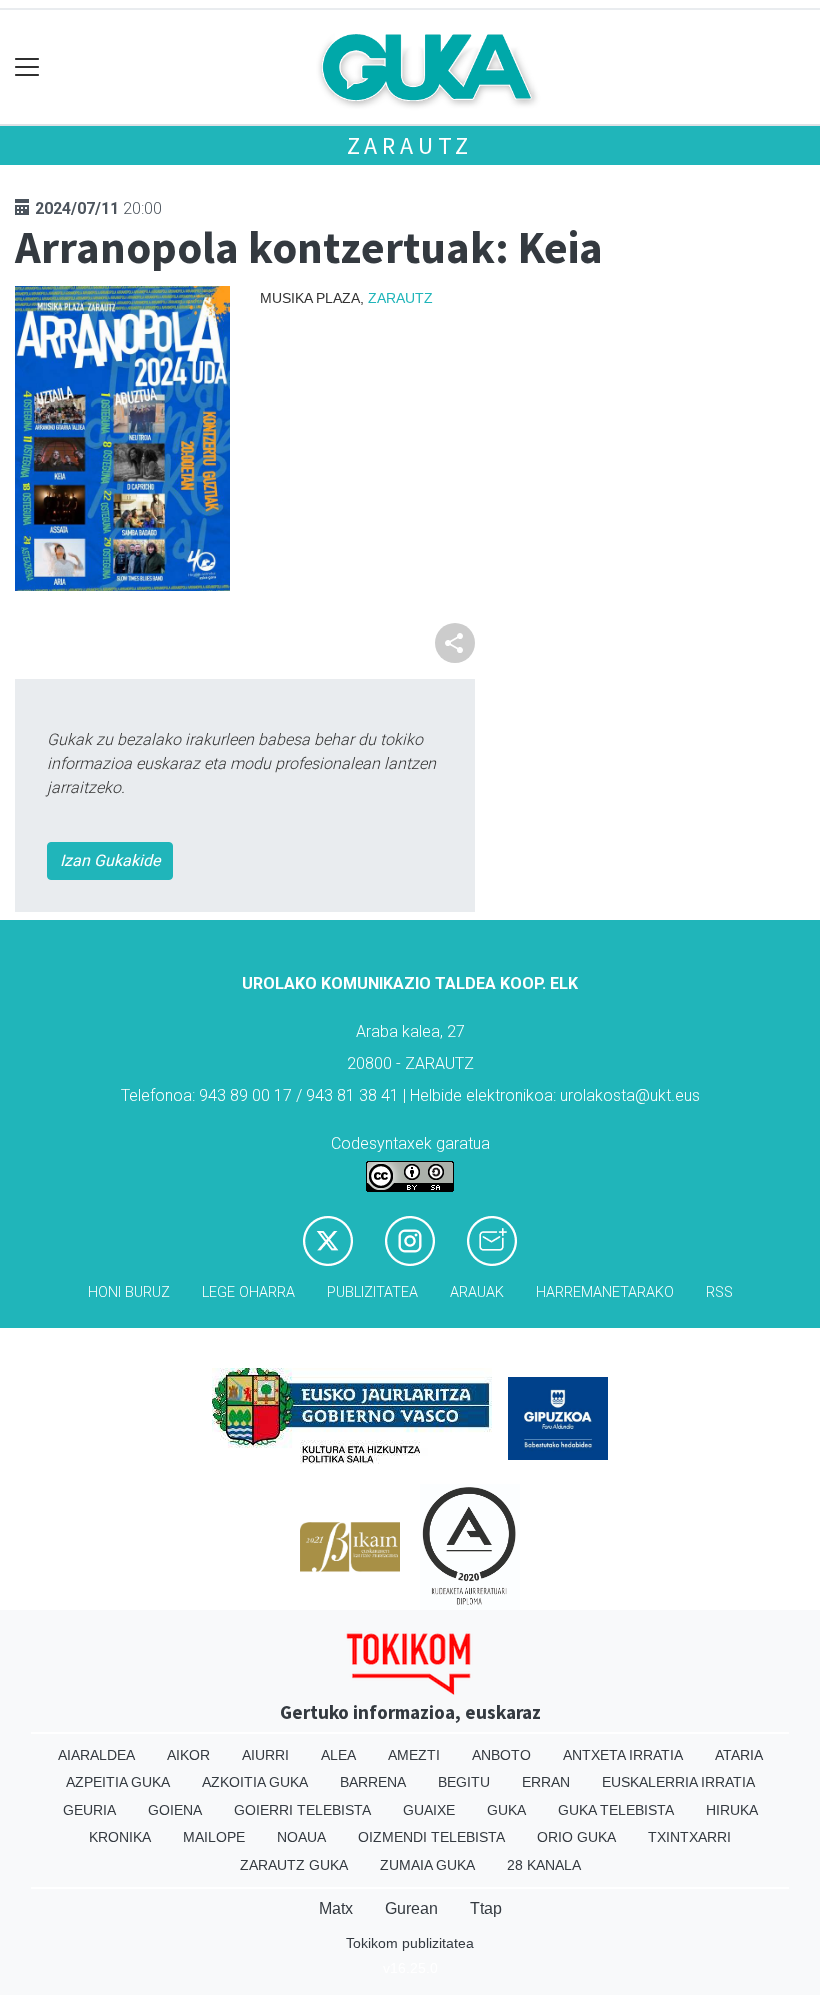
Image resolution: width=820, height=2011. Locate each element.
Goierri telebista (302, 1810)
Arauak (477, 1292)
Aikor (188, 1755)
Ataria (739, 1755)
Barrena (373, 1782)
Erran (546, 1782)
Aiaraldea (96, 1755)
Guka (506, 1810)
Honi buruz (129, 1292)
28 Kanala (544, 1865)
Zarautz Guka (294, 1865)
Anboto (501, 1755)
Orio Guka (576, 1837)
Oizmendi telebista (431, 1837)
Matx (336, 1908)
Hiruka (732, 1810)
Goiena (175, 1810)
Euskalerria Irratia (678, 1782)
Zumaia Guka (427, 1865)
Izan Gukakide (110, 860)
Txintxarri (689, 1837)
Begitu (464, 1782)
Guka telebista (616, 1810)
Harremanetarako (605, 1292)
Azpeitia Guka (118, 1782)
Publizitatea (372, 1292)
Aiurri (265, 1755)
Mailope (214, 1837)
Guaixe (429, 1810)
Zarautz (410, 145)
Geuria (89, 1810)
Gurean (411, 1908)
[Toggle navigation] (27, 67)
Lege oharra (248, 1292)
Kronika (120, 1837)
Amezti (414, 1755)
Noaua (301, 1837)
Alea (338, 1755)
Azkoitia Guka (255, 1782)
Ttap (486, 1908)
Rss (719, 1292)
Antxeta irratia (623, 1755)
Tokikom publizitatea (410, 1943)
